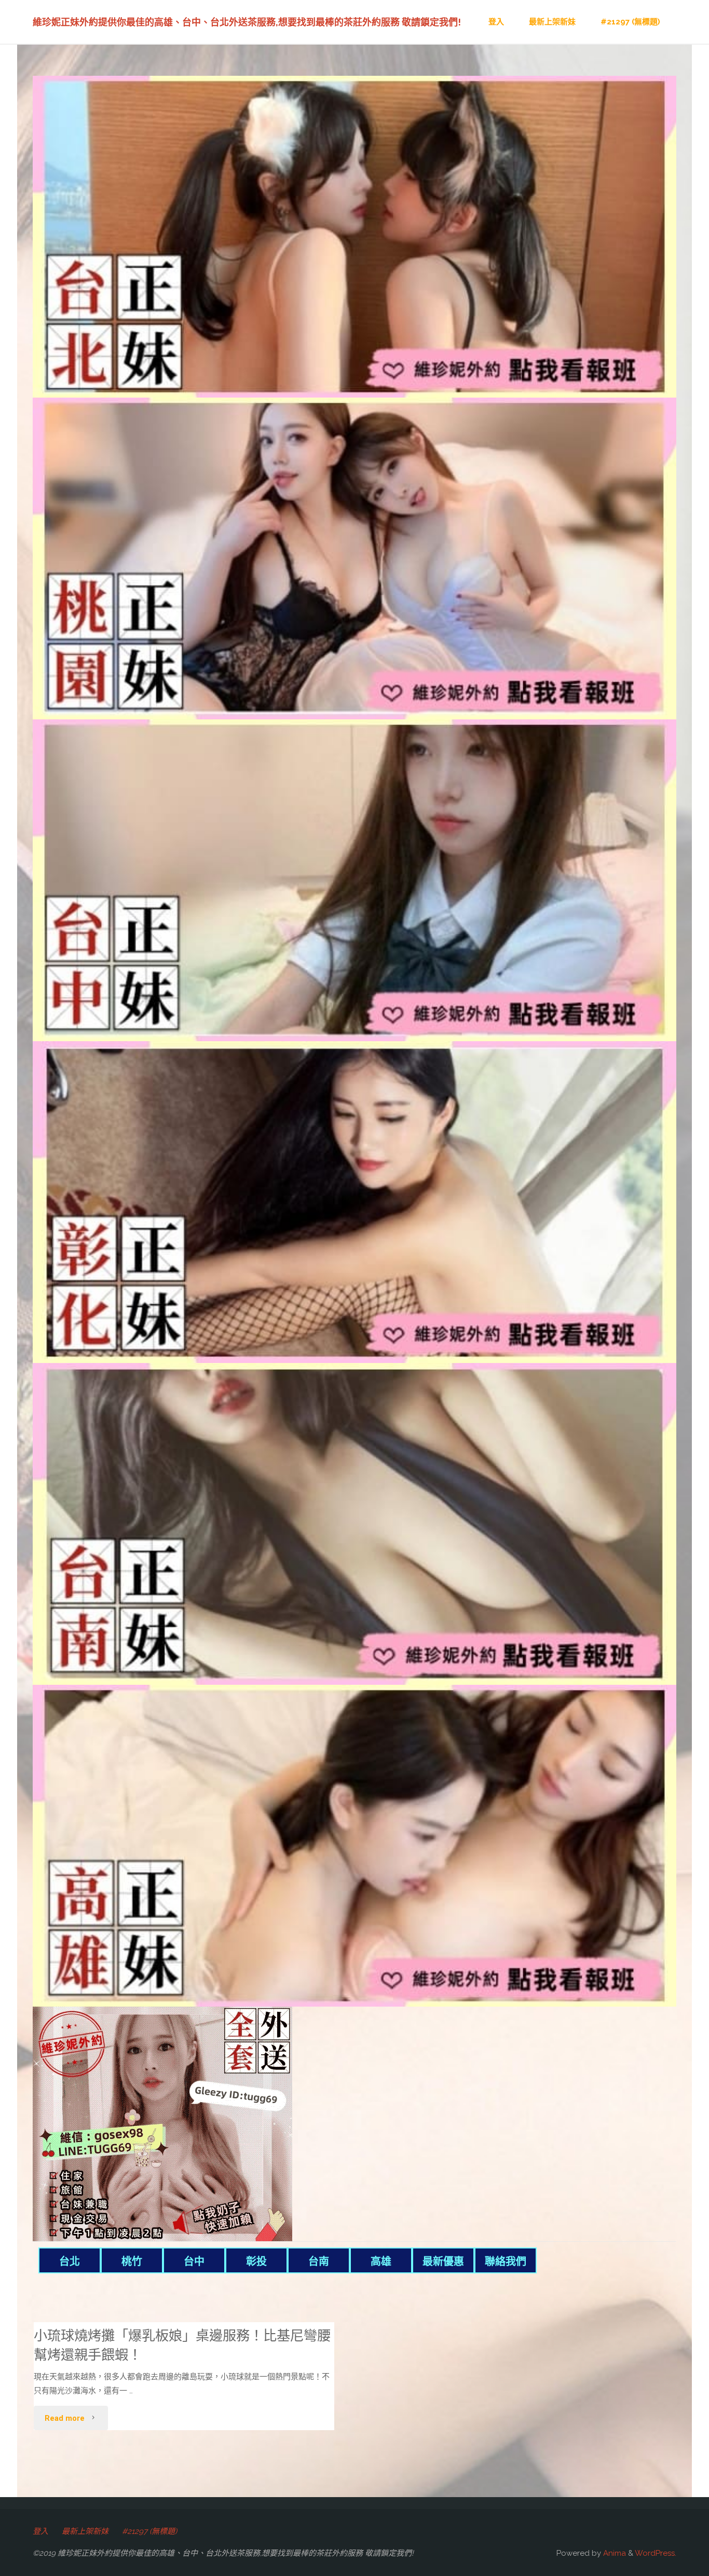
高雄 (381, 2261)
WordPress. (656, 2553)
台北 (70, 2261)
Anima (613, 2553)
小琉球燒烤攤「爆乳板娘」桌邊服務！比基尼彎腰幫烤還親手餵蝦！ (182, 2345)
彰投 (256, 2261)
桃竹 (132, 2261)
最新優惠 (443, 2261)
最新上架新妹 (85, 2531)
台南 (319, 2261)
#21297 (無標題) (149, 2531)
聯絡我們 (506, 2261)
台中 (194, 2261)
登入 (40, 2531)
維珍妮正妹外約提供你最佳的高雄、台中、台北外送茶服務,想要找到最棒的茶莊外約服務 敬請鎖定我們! (247, 22)
